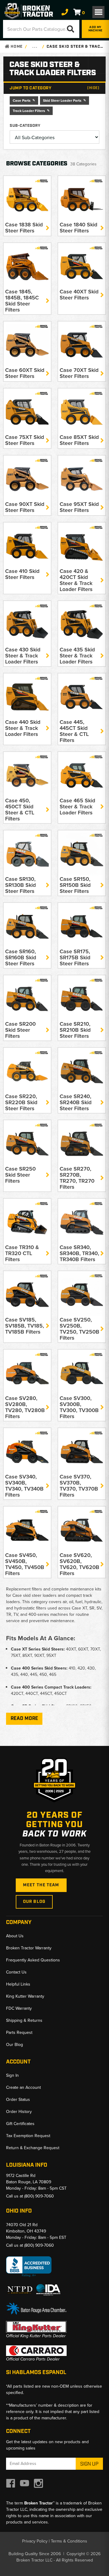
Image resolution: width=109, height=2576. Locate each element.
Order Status (18, 2099)
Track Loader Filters (29, 111)
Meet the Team (41, 1885)
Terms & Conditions (69, 2541)
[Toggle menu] (98, 12)
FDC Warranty (19, 2008)
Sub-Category (25, 126)
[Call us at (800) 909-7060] (65, 12)
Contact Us (16, 1972)
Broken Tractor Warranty (29, 1948)
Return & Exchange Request (33, 2148)
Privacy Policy (35, 2541)
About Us (15, 1936)
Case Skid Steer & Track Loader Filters (75, 47)
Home (16, 47)
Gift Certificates (20, 2124)
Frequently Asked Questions (33, 1960)
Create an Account (23, 2087)
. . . (35, 47)
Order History (19, 2111)
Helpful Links (18, 1984)
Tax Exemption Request (28, 2136)
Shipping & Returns (24, 2020)
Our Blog (34, 1902)
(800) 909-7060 (39, 2196)
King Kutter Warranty (25, 1996)
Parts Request (19, 2032)
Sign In (12, 2075)
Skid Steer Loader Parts (62, 100)
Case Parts (22, 100)
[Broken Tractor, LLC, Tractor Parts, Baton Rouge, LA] (29, 2267)
